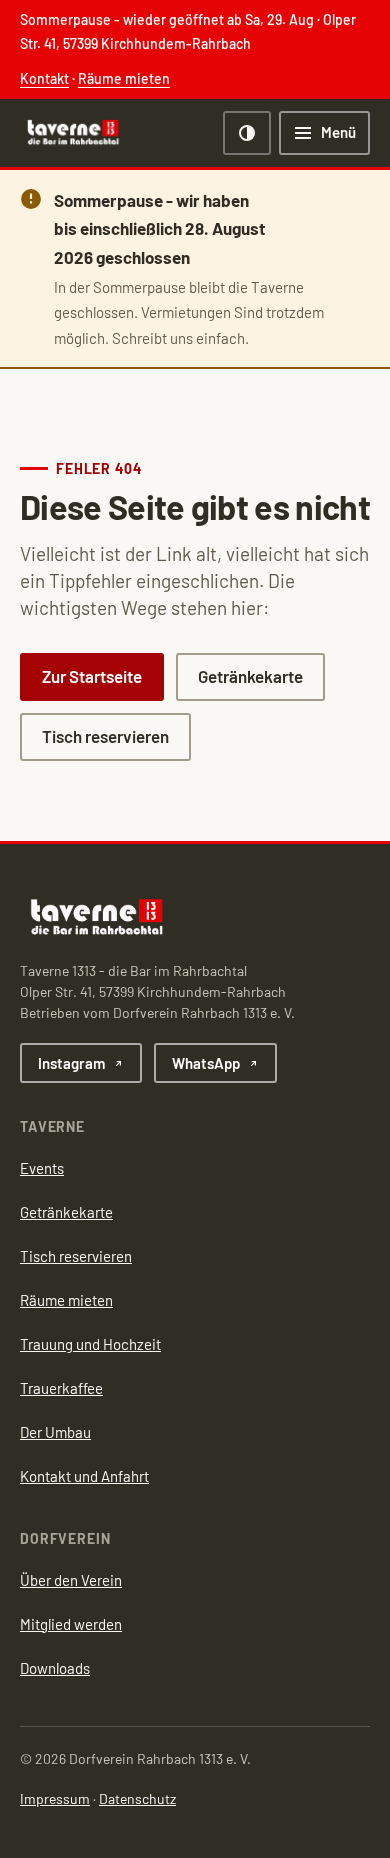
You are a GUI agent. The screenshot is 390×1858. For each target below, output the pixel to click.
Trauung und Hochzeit (90, 1344)
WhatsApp (206, 1063)
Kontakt (44, 78)
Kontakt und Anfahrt (84, 1476)
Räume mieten (124, 78)
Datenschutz (137, 1798)
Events (42, 1168)
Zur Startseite (92, 676)
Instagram (71, 1063)
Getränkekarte (250, 676)
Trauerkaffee (61, 1388)
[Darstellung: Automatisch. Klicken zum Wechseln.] (247, 133)
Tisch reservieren (105, 736)
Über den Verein (71, 1580)
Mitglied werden (71, 1624)
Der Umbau (55, 1432)
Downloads (55, 1668)
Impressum (55, 1798)
